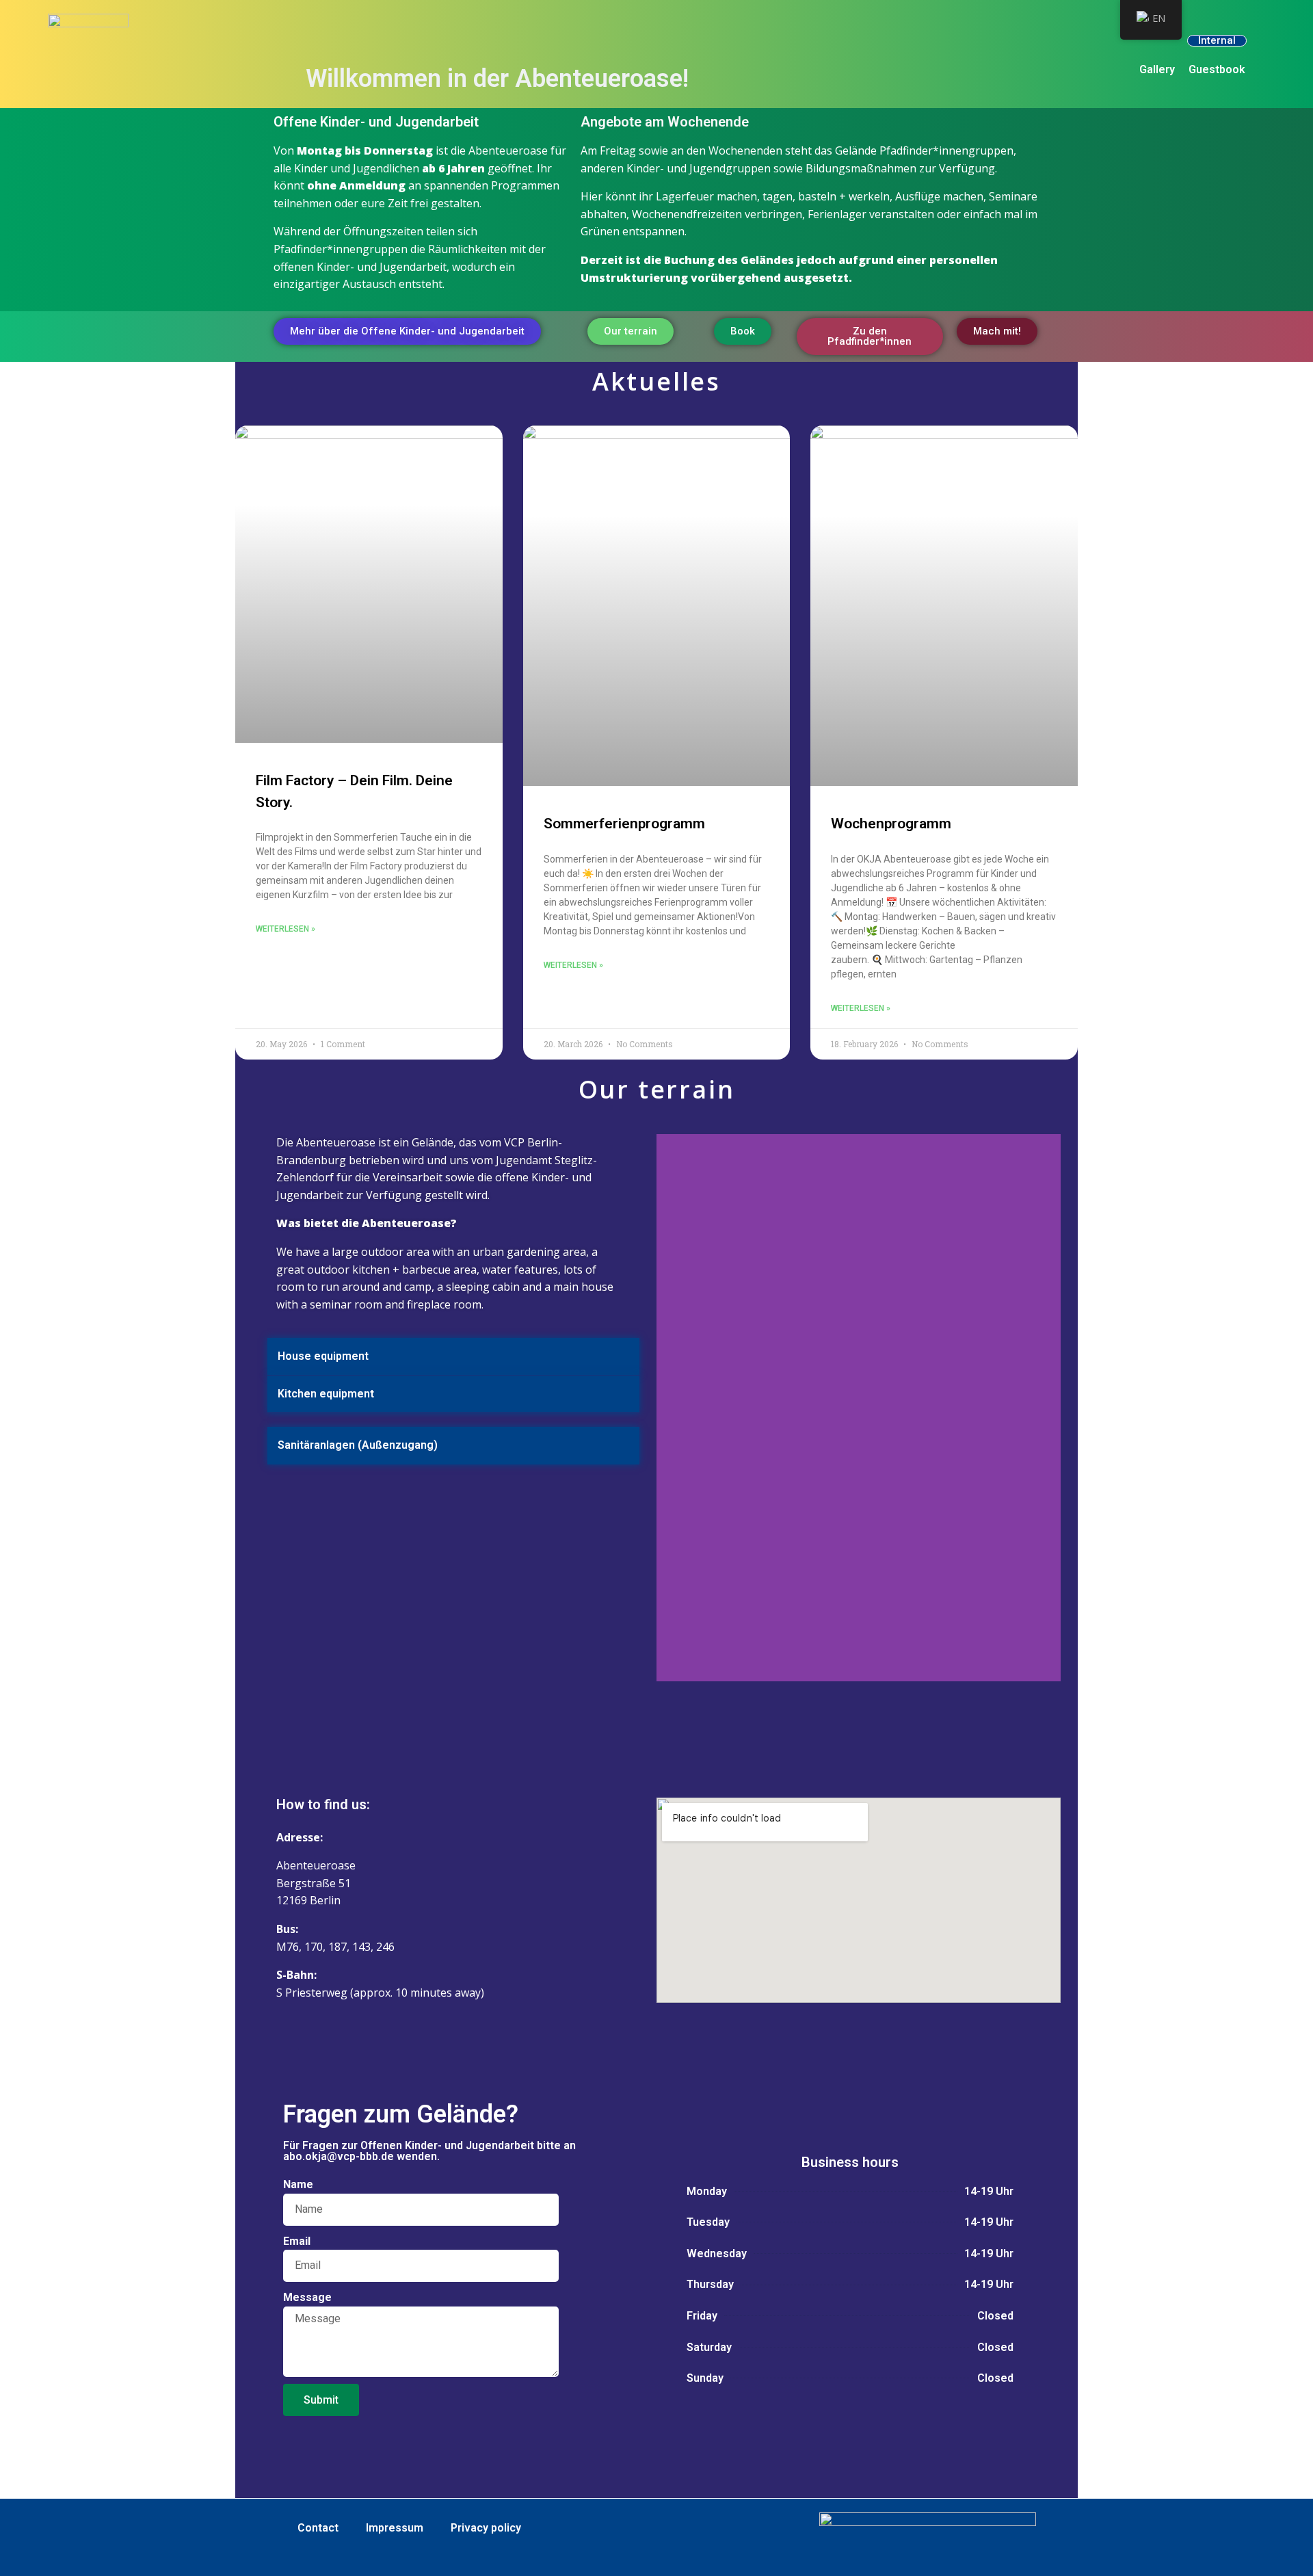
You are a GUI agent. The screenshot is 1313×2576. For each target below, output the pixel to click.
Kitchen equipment (326, 1394)
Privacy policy (486, 2528)
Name (298, 2184)
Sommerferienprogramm (624, 824)
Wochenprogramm (891, 824)
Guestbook (1217, 69)
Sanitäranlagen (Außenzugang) (358, 1445)
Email (297, 2241)
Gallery (1157, 69)
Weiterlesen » (286, 929)
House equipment (323, 1356)
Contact (318, 2528)
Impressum (395, 2528)
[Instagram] (867, 1712)
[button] (453, 1357)
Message (307, 2297)
